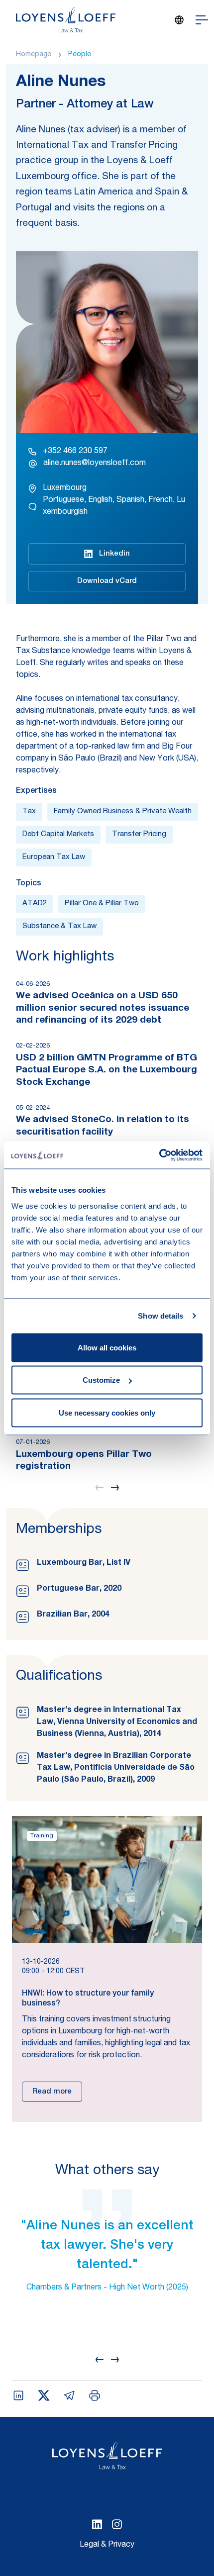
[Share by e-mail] (69, 2395)
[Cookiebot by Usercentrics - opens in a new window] (159, 1155)
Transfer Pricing (139, 834)
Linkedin (114, 554)
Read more (52, 2092)
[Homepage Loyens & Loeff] (66, 20)
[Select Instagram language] (117, 2524)
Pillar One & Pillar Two (102, 904)
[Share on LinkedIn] (18, 2395)
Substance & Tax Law (59, 926)
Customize (101, 1380)
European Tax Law (54, 857)
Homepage (34, 55)
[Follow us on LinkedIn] (97, 2524)
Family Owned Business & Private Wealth (123, 811)
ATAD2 (35, 904)
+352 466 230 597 (75, 452)
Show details (160, 1316)
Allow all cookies (107, 1347)
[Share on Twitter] (44, 2395)
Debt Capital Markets (58, 834)
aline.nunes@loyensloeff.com (95, 464)
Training (42, 1836)
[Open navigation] (202, 20)
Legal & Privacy (107, 2545)
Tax (29, 811)
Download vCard (107, 581)
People (80, 55)
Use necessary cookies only (107, 1412)
